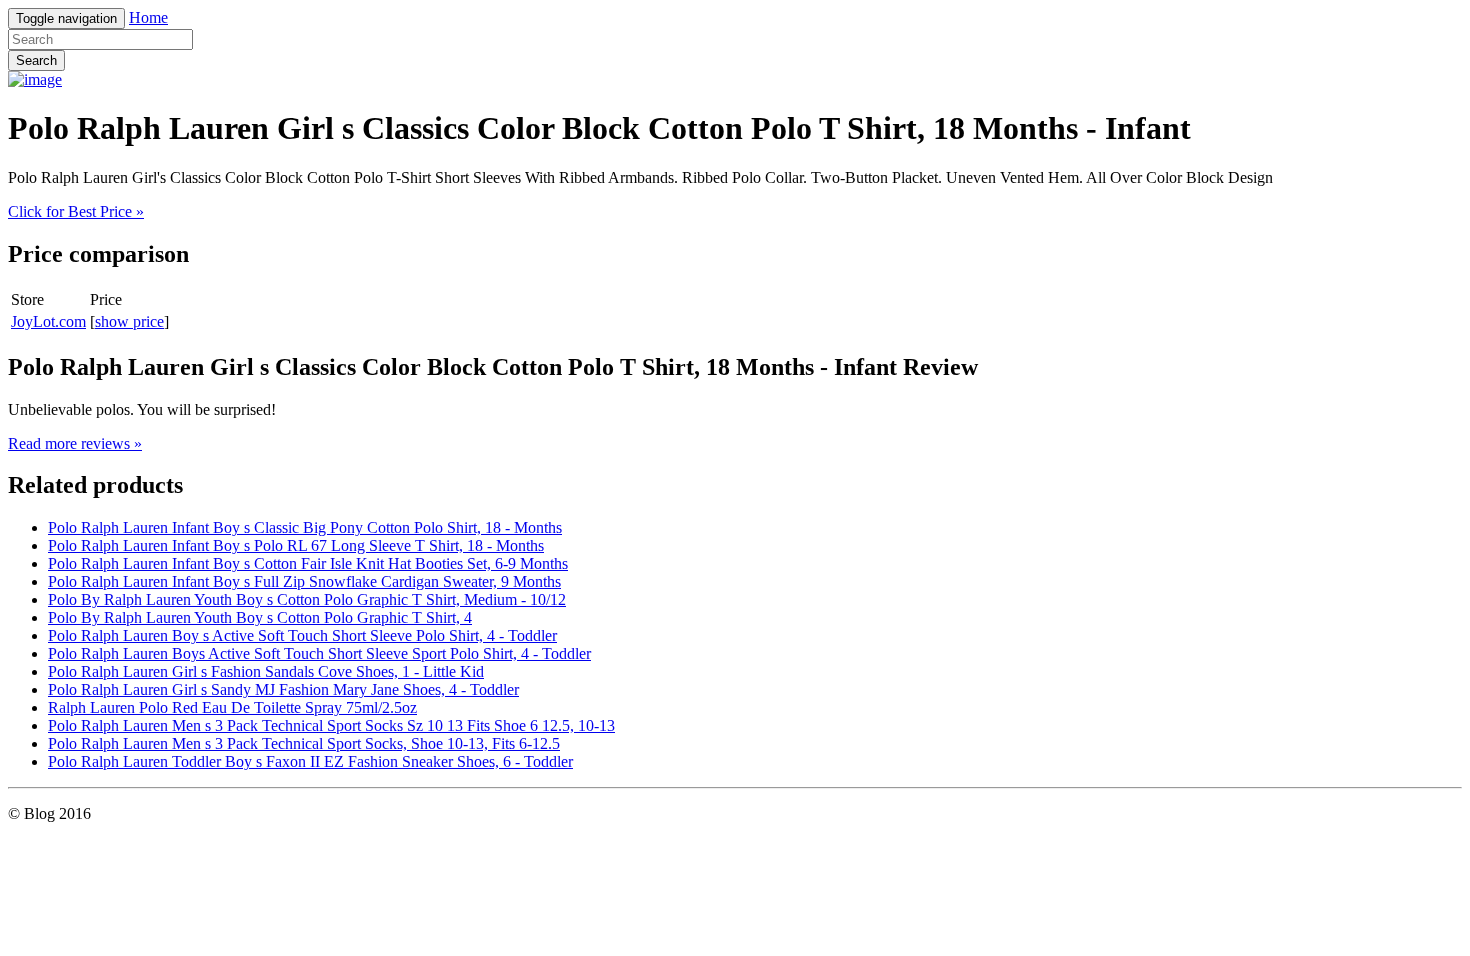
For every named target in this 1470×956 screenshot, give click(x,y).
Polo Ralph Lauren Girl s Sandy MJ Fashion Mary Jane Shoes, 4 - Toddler (283, 689)
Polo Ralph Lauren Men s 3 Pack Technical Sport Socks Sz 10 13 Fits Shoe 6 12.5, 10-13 (331, 725)
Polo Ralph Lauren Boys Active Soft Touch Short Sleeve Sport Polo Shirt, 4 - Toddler (319, 653)
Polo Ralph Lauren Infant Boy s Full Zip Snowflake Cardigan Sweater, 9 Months (304, 581)
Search (36, 60)
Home (148, 17)
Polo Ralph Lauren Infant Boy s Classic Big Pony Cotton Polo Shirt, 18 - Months (305, 527)
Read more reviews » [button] (75, 443)
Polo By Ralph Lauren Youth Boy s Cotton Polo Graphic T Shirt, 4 (260, 617)
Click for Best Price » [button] (76, 211)
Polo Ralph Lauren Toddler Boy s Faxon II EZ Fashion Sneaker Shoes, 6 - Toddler (310, 761)
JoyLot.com (48, 321)
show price (129, 321)
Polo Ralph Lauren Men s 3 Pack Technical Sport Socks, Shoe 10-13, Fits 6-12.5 (304, 743)
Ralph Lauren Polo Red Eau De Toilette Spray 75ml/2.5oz (232, 707)
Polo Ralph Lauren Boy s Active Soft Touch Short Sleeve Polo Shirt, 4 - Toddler (302, 635)
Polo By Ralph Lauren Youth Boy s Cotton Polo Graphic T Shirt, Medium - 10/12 (307, 599)
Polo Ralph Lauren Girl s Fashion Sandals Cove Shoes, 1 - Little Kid (266, 671)
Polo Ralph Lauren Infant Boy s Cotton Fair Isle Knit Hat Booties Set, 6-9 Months (308, 563)
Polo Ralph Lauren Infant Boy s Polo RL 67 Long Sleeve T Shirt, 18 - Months (296, 545)
